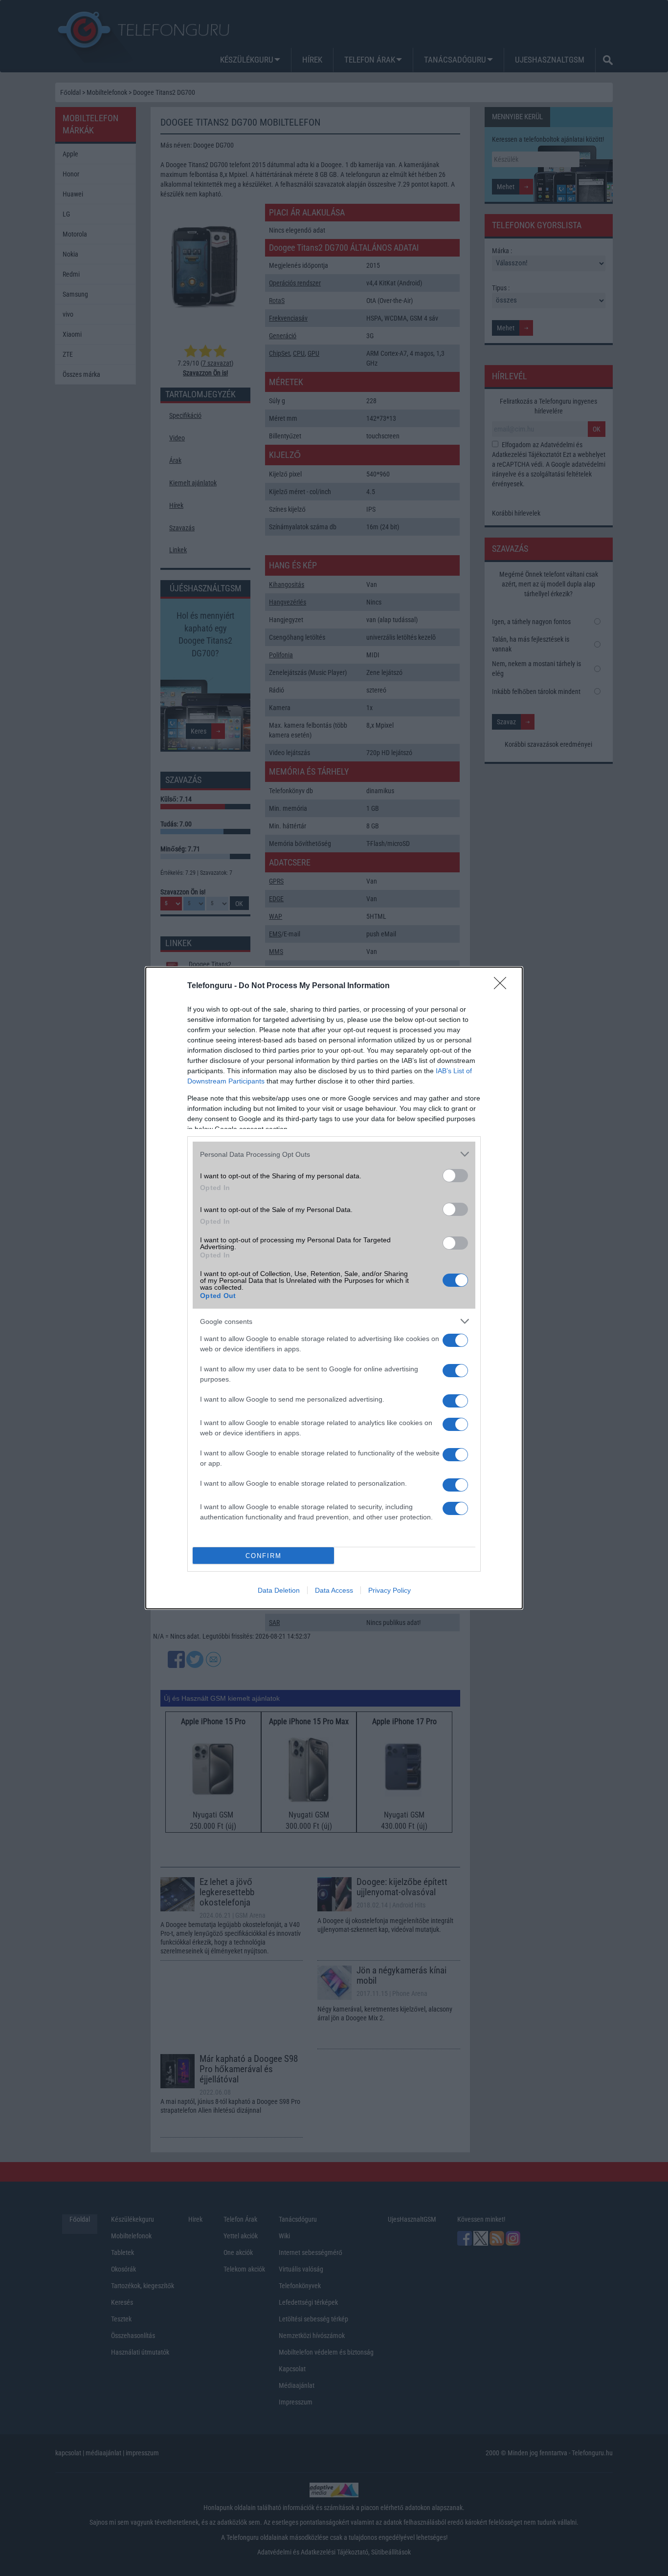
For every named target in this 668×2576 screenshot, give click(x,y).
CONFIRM (264, 1556)
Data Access (334, 1590)
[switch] (455, 1176)
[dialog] (334, 1288)
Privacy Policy (390, 1590)
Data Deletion (279, 1590)
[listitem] (334, 1154)
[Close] (503, 986)
